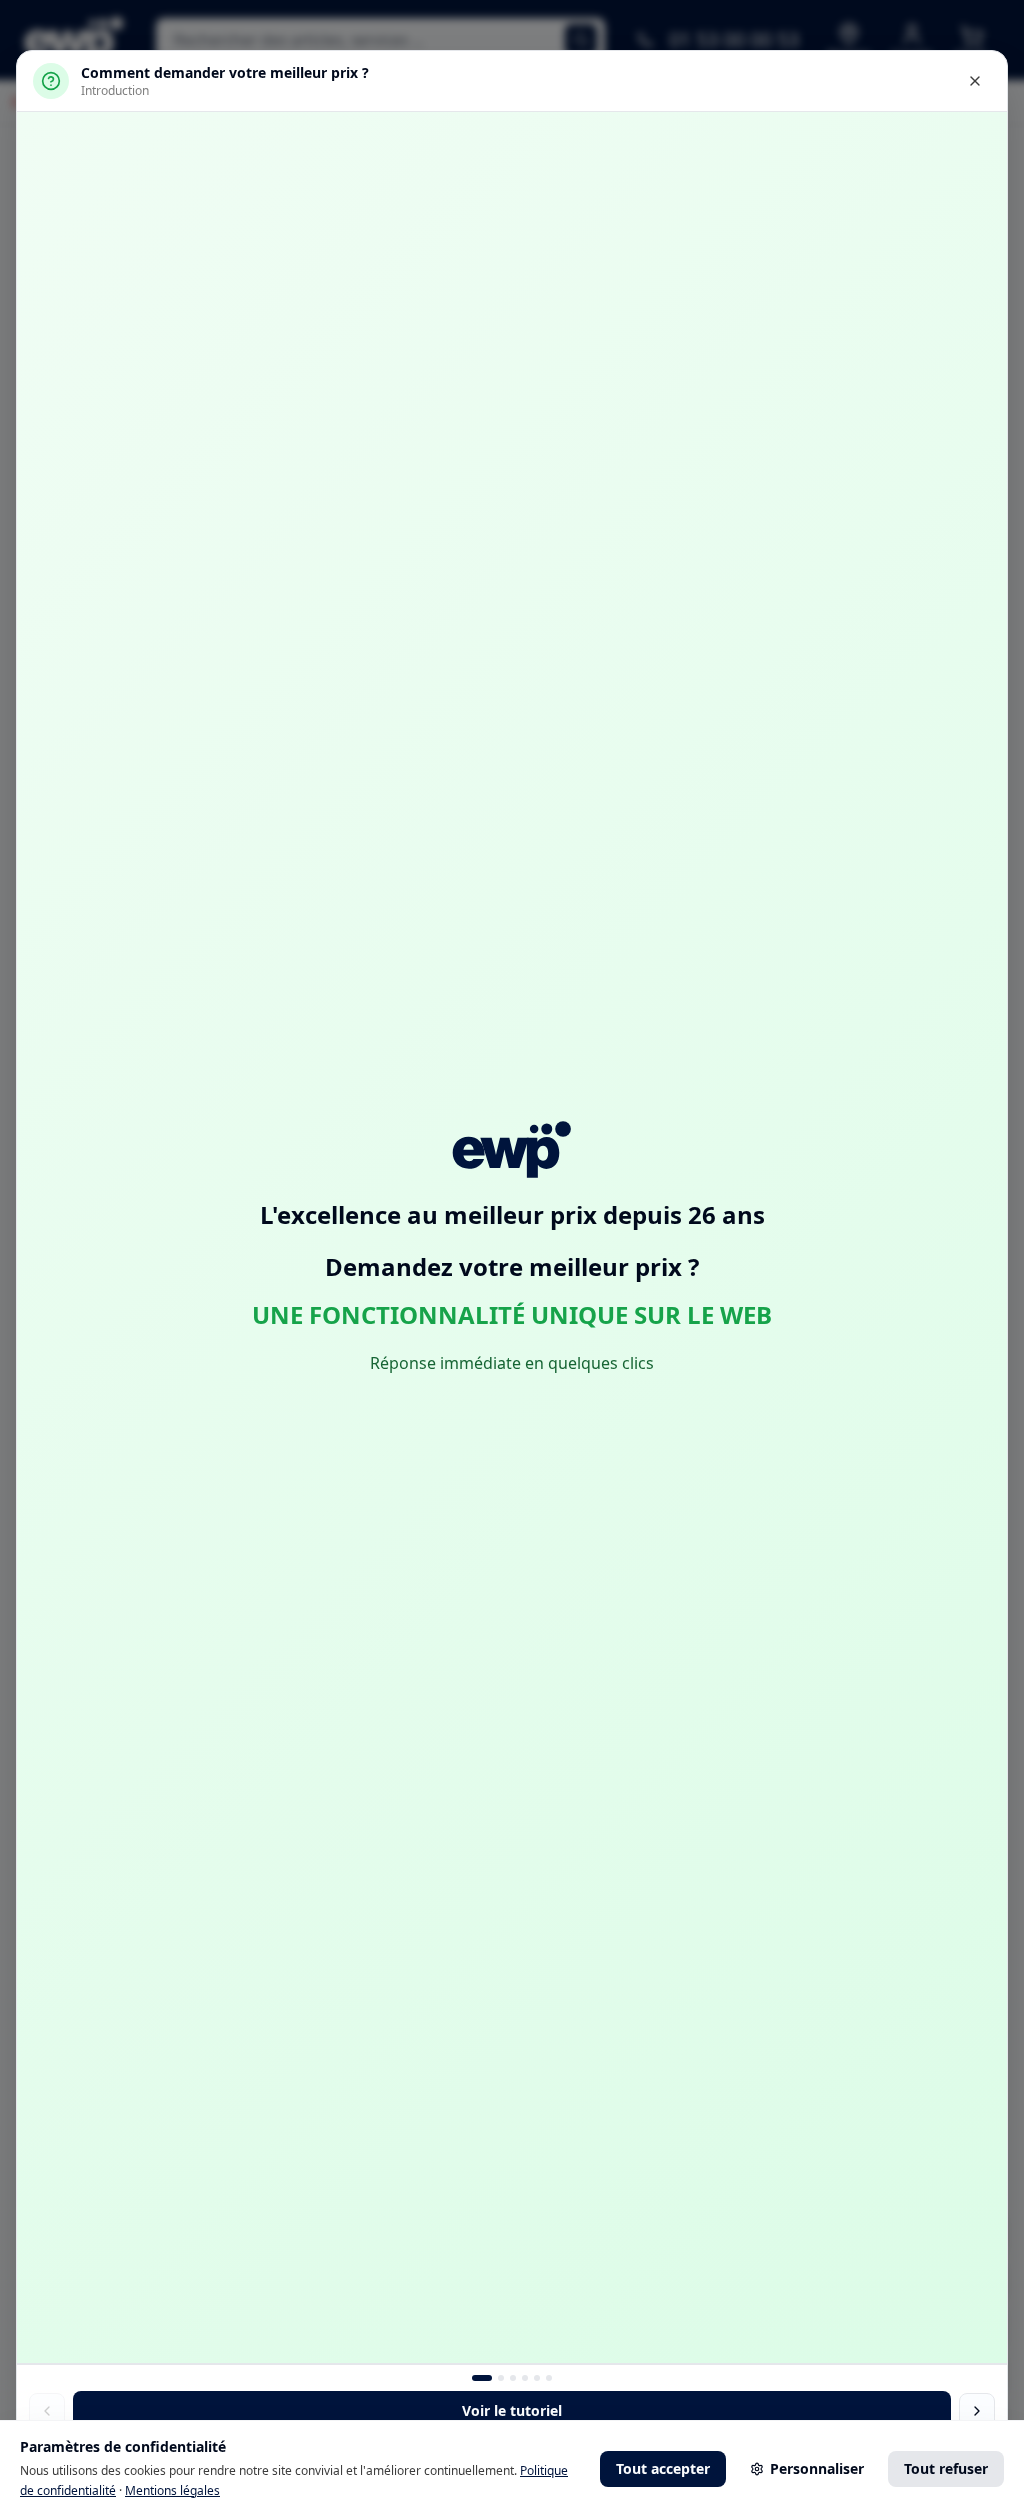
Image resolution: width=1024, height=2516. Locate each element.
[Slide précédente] (47, 2411)
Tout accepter (663, 2468)
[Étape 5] (549, 2378)
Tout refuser (946, 2468)
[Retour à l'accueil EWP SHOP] (512, 1149)
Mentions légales (172, 2490)
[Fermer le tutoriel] (975, 81)
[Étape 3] (525, 2378)
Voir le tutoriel (512, 2410)
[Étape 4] (537, 2378)
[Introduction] (482, 2378)
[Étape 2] (513, 2378)
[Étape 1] (501, 2378)
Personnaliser (817, 2468)
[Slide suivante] (977, 2411)
